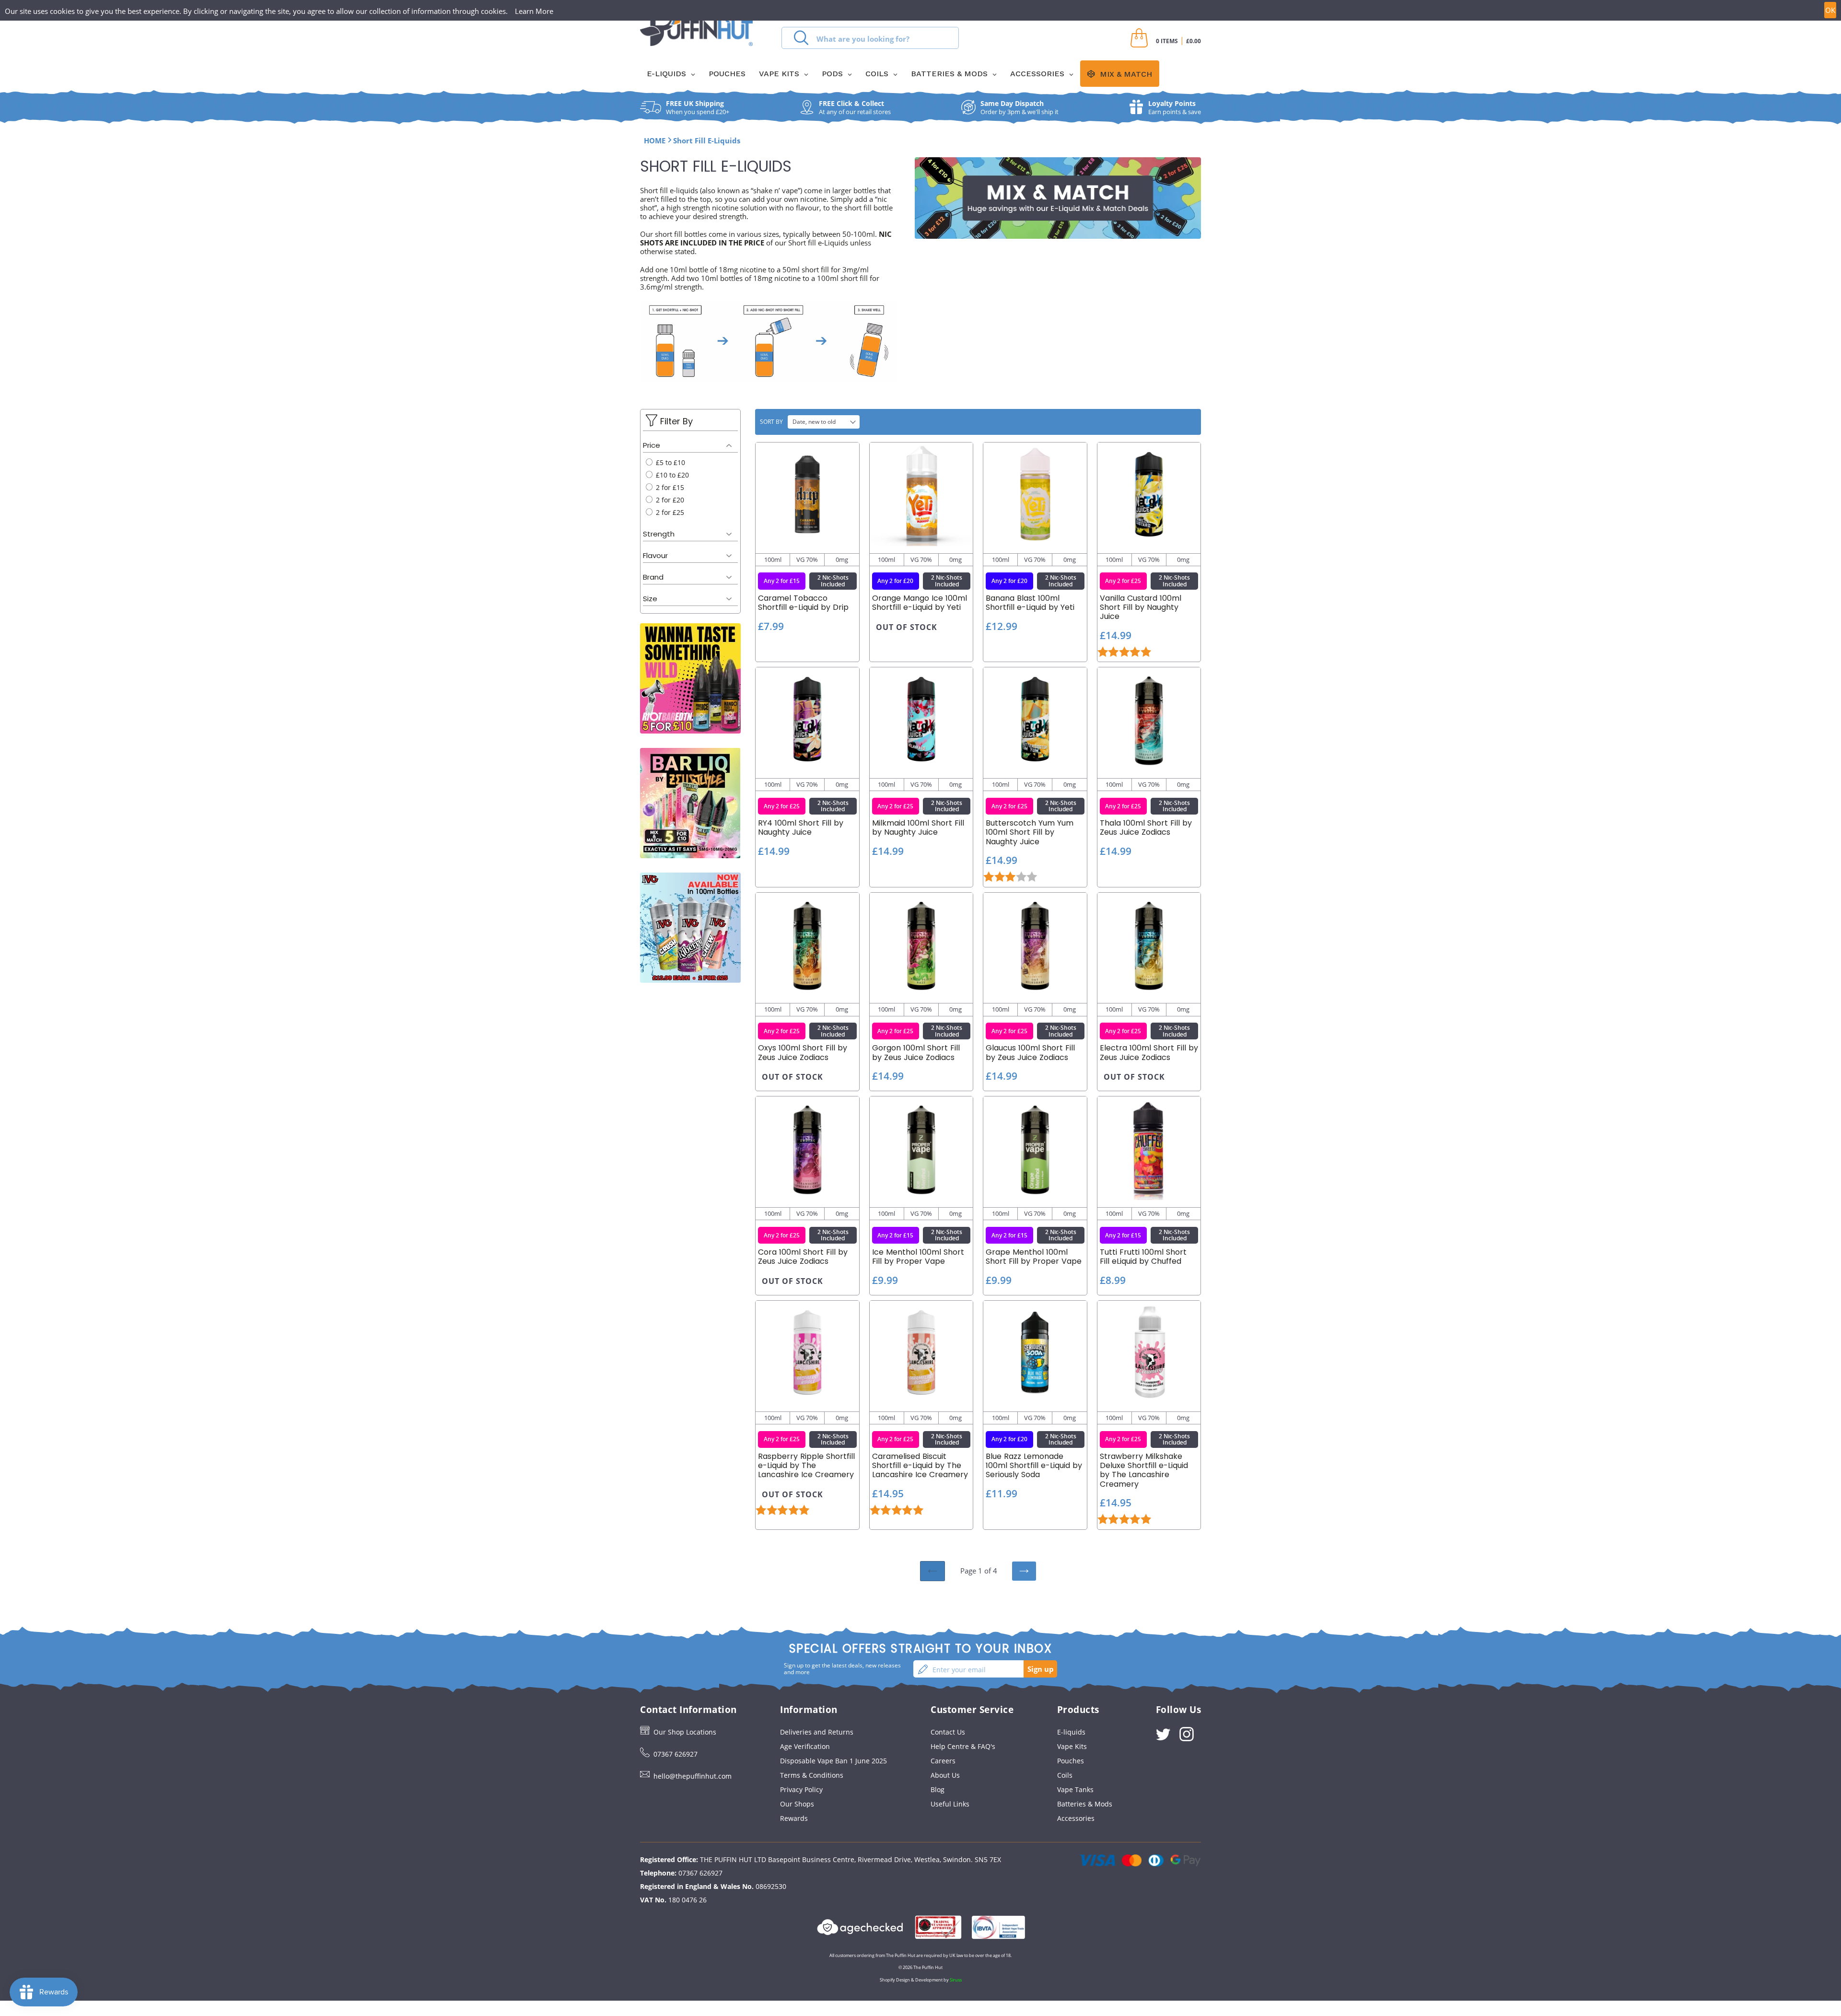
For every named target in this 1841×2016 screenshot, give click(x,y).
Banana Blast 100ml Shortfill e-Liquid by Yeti (1030, 603)
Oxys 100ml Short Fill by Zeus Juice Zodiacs (803, 1052)
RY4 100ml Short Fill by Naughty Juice (801, 827)
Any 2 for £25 (1123, 581)
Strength (659, 534)
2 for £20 (669, 500)
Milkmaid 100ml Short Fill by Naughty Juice (918, 827)
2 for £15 (669, 487)
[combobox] (870, 38)
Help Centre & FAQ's (963, 1746)
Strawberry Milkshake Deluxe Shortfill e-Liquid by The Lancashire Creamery (1144, 1470)
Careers (943, 1761)
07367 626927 (676, 1754)
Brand (653, 577)
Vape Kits (1072, 1746)
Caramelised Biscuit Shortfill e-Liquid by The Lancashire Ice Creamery (920, 1466)
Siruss (956, 1980)
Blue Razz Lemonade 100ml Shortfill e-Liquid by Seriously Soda (1034, 1466)
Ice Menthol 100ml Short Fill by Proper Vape (918, 1257)
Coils (1065, 1775)
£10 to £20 (671, 475)
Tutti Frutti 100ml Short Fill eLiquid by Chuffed (1143, 1257)
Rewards (794, 1818)
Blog (938, 1789)
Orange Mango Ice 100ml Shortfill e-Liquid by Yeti (920, 603)
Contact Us (948, 1732)
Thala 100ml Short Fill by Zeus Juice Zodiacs (1146, 827)
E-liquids (1071, 1732)
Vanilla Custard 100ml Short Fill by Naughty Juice (1141, 607)
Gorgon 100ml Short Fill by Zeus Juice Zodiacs (916, 1052)
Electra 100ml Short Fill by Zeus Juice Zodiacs (1149, 1052)
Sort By (771, 422)
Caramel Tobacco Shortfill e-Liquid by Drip (803, 603)
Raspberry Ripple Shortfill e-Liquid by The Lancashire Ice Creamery (806, 1466)
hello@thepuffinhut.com (693, 1776)
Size (650, 599)
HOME (655, 140)
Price (652, 445)
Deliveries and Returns (817, 1732)
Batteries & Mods (1085, 1804)
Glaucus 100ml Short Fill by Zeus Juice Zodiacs (1030, 1052)
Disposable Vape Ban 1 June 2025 (833, 1761)
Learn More (534, 11)
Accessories (1076, 1818)
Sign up (1041, 1669)
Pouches (1071, 1761)
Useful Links (950, 1804)
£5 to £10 (670, 462)
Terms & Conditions (812, 1775)
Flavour (655, 555)
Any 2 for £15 (782, 581)
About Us (945, 1775)
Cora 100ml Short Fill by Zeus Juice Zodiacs (803, 1257)
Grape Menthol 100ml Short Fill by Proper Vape (1034, 1257)
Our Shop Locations (685, 1732)
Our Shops (797, 1804)
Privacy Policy (801, 1789)
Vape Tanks (1075, 1789)
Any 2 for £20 (895, 581)
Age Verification (805, 1746)
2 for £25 (669, 512)
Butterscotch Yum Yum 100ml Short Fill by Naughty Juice (1030, 832)
